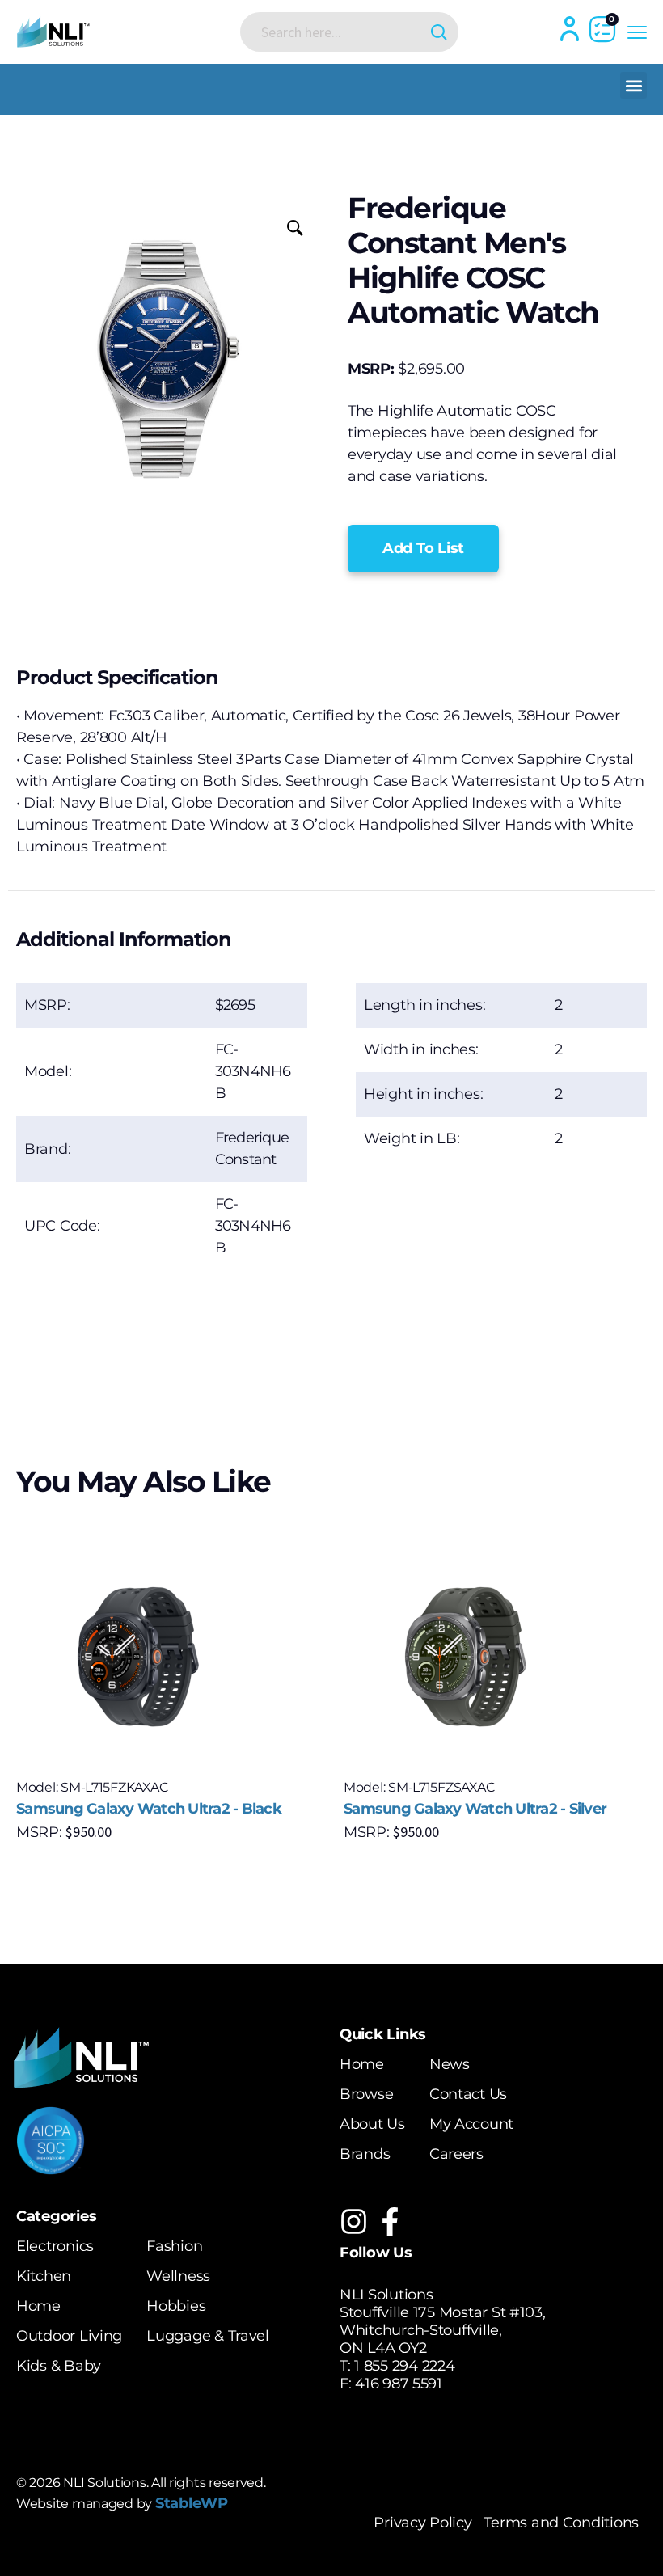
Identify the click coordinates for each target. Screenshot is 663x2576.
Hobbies (176, 2306)
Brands (365, 2154)
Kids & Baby (59, 2366)
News (450, 2064)
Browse (366, 2094)
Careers (456, 2154)
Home (362, 2064)
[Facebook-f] (390, 2221)
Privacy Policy (422, 2523)
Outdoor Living (69, 2336)
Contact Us (468, 2094)
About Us (372, 2124)
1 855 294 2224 (404, 2366)
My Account (471, 2124)
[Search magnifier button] (439, 32)
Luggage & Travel (208, 2336)
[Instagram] (354, 2221)
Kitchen (44, 2276)
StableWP (192, 2503)
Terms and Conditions (561, 2523)
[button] (633, 85)
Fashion (174, 2246)
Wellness (178, 2276)
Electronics (55, 2246)
